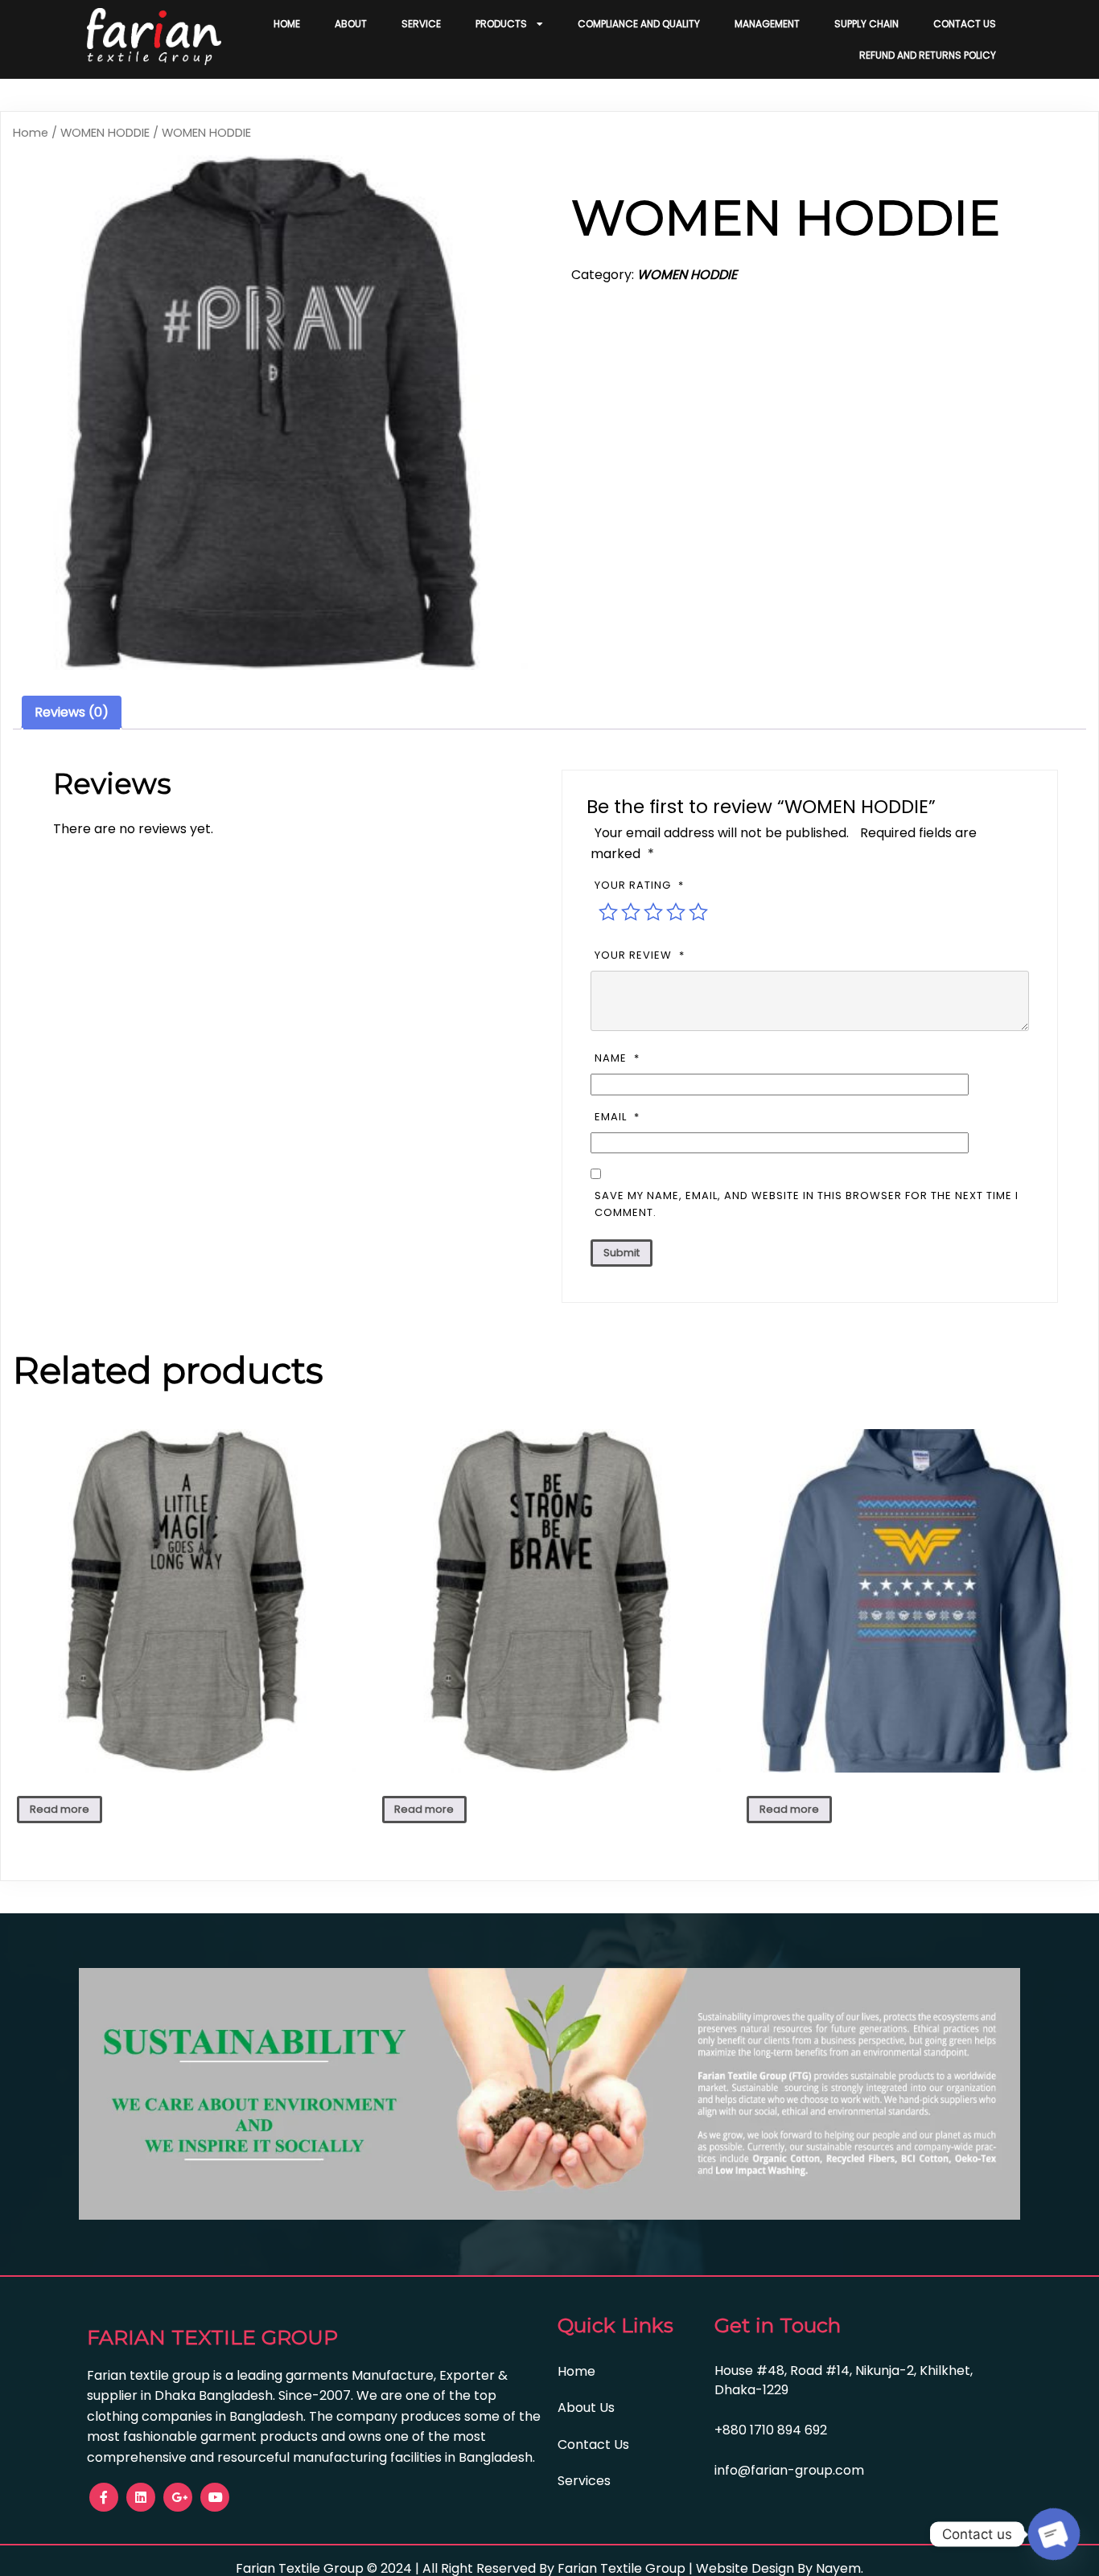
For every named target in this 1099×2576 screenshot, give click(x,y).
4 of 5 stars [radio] (676, 912)
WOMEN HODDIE (105, 133)
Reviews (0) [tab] (72, 712)
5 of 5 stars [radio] (698, 912)
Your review (640, 955)
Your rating (639, 885)
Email (617, 1117)
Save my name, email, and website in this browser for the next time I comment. (807, 1204)
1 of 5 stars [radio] (608, 912)
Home (31, 133)
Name (617, 1058)
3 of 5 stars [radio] (653, 912)
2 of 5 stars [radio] (631, 912)
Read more (60, 1809)
